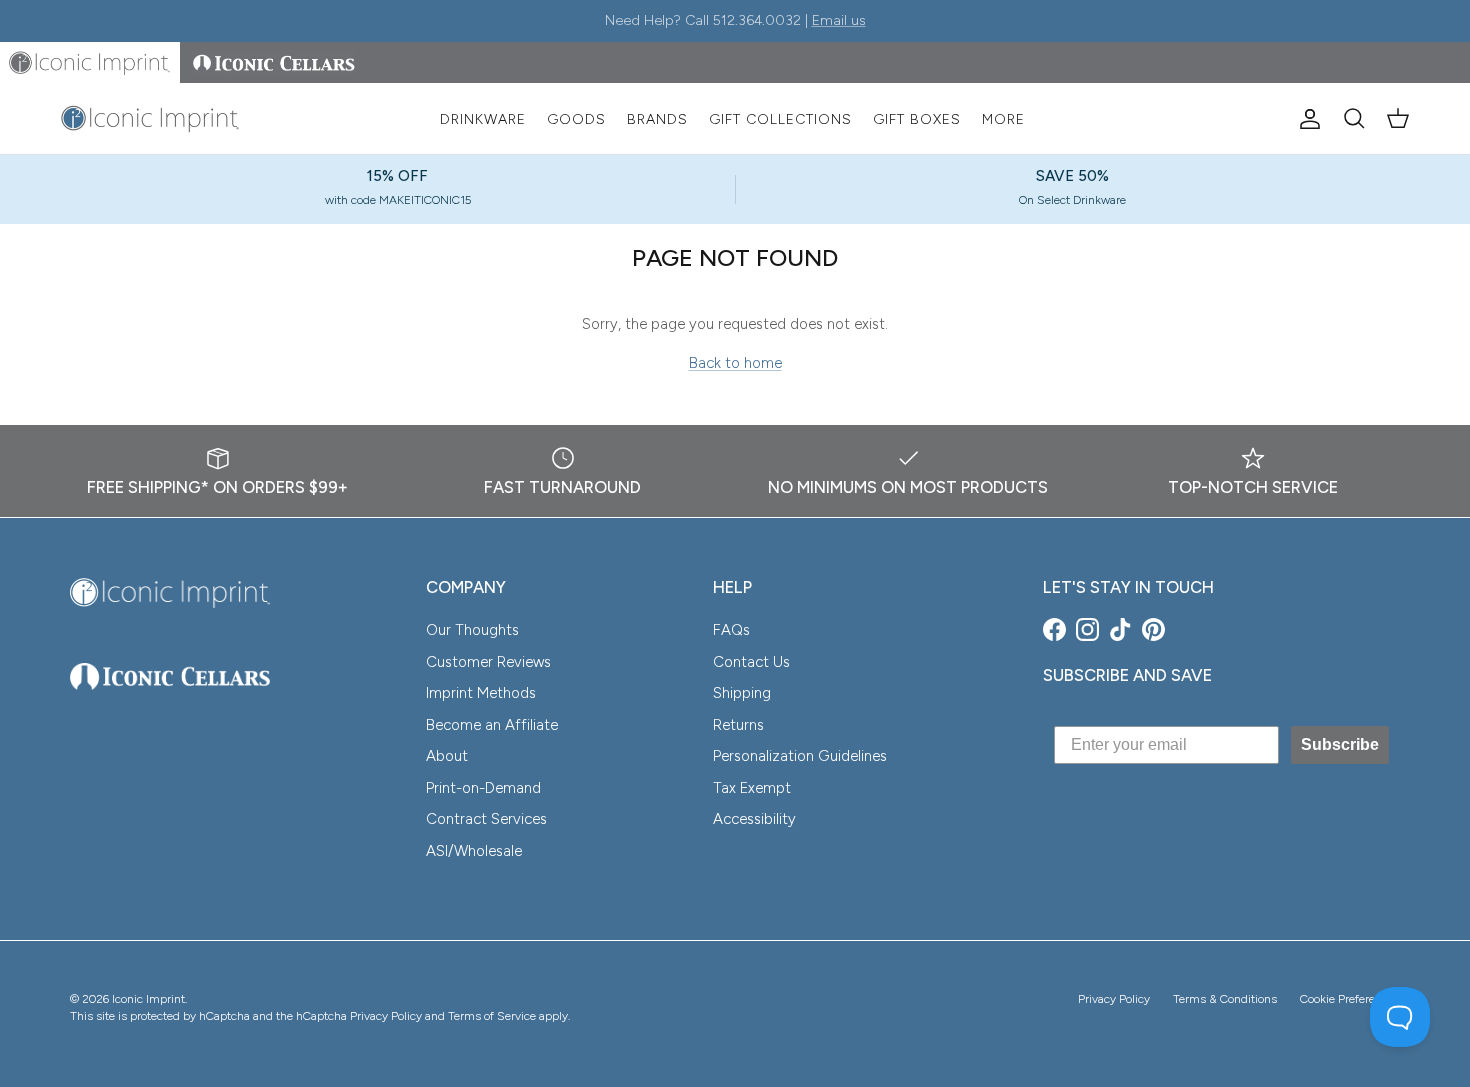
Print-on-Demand (483, 788)
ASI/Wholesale (474, 851)
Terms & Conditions (1225, 999)
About (447, 756)
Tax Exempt (752, 788)
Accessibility (754, 819)
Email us (839, 20)
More (1003, 119)
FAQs (731, 630)
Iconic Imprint (148, 999)
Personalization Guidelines (800, 756)
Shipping (742, 693)
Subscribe (1340, 744)
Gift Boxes (917, 119)
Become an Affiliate (492, 725)
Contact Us (751, 662)
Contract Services (486, 819)
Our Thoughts (472, 630)
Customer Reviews (488, 662)
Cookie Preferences (1350, 999)
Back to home (735, 363)
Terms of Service (492, 1016)
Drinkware (483, 119)
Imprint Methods (481, 693)
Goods (576, 119)
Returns (738, 725)
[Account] (1306, 119)
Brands (657, 119)
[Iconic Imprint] (150, 119)
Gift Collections (780, 119)
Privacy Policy (1114, 999)
